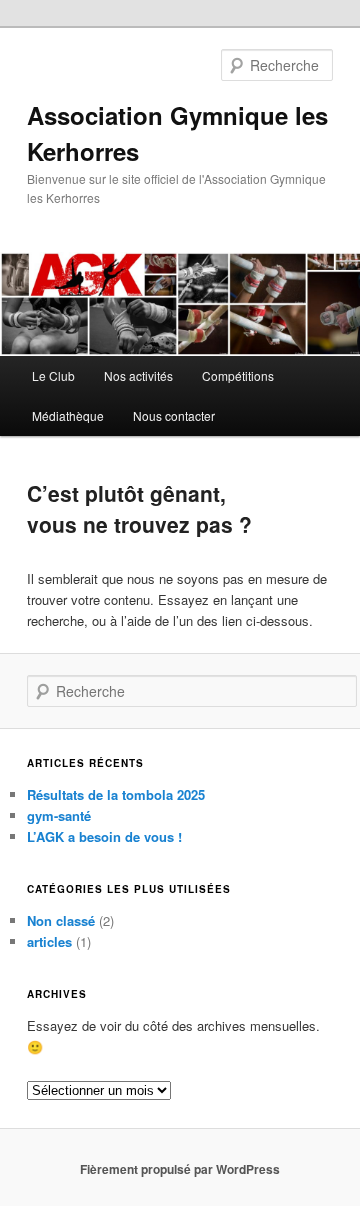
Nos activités (138, 375)
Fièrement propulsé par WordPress (180, 1169)
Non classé (61, 920)
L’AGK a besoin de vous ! (104, 836)
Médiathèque (68, 415)
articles (49, 941)
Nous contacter (174, 415)
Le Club (53, 375)
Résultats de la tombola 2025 (116, 794)
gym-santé (59, 815)
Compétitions (238, 375)
